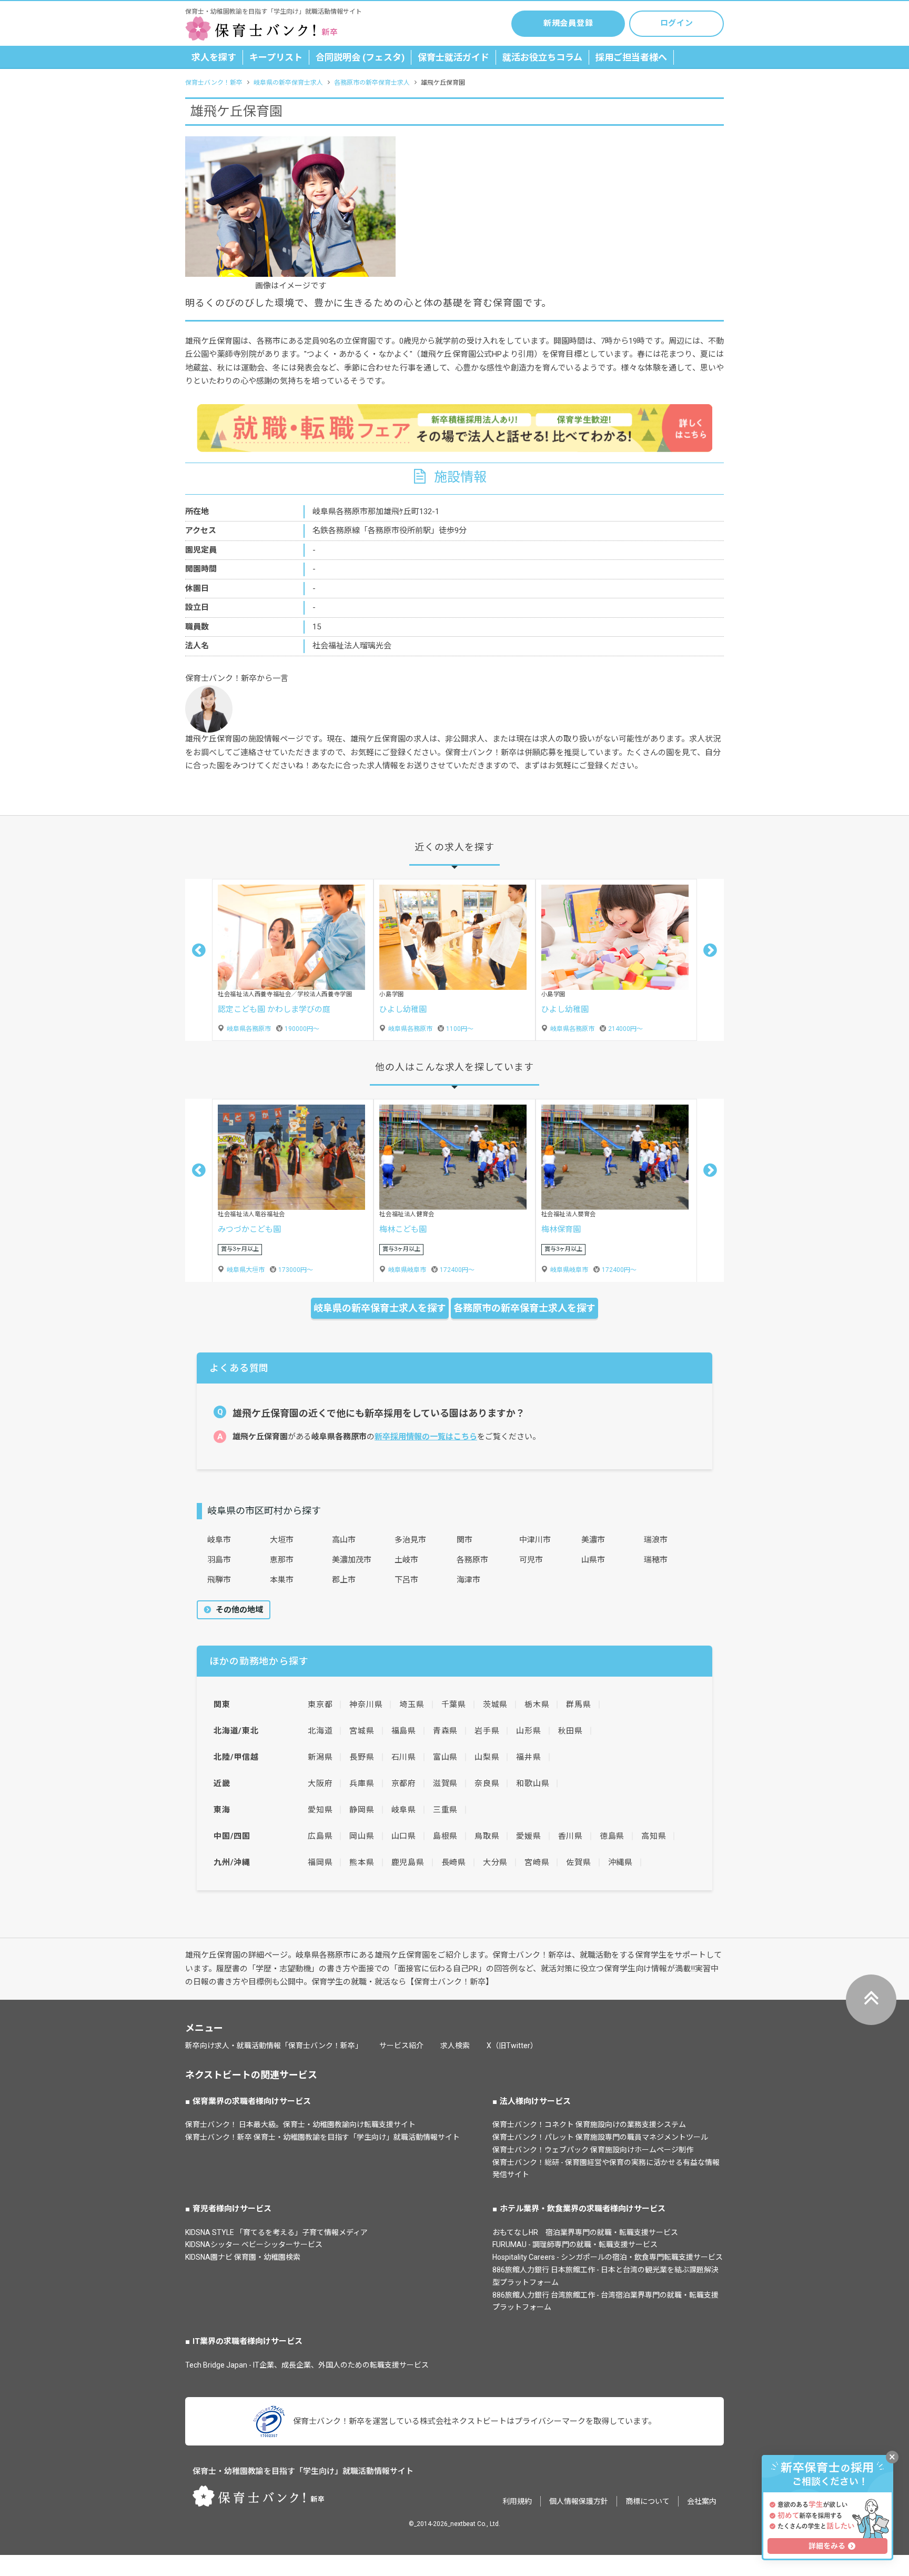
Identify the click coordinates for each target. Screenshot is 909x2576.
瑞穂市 (656, 1560)
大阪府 (320, 1783)
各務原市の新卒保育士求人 (372, 83)
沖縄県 (620, 1862)
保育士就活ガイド (453, 57)
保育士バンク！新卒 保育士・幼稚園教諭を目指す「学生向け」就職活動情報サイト (322, 2137)
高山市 (344, 1540)
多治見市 (410, 1540)
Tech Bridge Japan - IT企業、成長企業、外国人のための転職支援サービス (307, 2365)
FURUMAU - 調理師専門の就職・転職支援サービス (575, 2244)
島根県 (445, 1836)
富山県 (445, 1757)
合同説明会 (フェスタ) (360, 57)
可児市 (531, 1560)
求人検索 (455, 2046)
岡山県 (362, 1836)
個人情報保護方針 (579, 2501)
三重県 (445, 1810)
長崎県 (454, 1862)
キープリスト (276, 57)
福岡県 (320, 1862)
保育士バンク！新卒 (214, 83)
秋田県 (570, 1731)
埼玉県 (412, 1705)
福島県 (404, 1731)
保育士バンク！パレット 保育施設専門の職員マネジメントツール (600, 2137)
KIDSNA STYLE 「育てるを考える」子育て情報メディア (276, 2232)
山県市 (593, 1560)
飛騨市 (219, 1580)
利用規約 (517, 2501)
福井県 (528, 1757)
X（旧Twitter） (512, 2046)
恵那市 (282, 1560)
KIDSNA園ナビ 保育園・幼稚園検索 (243, 2257)
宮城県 (362, 1731)
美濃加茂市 (352, 1560)
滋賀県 (445, 1783)
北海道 (320, 1731)
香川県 (570, 1836)
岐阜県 (404, 1810)
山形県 (528, 1731)
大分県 (495, 1862)
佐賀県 (578, 1862)
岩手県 (487, 1731)
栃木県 (537, 1705)
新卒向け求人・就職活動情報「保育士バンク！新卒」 (274, 2046)
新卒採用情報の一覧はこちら (426, 1437)
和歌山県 (533, 1783)
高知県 (654, 1836)
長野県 (362, 1757)
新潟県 (320, 1757)
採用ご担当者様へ (631, 57)
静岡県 (362, 1810)
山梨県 (487, 1757)
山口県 (404, 1836)
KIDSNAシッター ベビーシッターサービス (254, 2244)
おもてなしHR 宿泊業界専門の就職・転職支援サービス (585, 2232)
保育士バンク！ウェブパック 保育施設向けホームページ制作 (593, 2150)
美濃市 (593, 1540)
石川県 (404, 1757)
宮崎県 (537, 1862)
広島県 (320, 1836)
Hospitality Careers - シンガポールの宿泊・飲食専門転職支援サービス (608, 2257)
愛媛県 (528, 1836)
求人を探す (214, 57)
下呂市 (406, 1580)
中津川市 (535, 1540)
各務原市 (472, 1560)
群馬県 (578, 1705)
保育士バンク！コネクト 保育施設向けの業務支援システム (589, 2124)
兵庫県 (362, 1783)
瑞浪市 (656, 1540)
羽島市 (219, 1560)
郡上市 (344, 1580)
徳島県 (612, 1836)
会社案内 (702, 2501)
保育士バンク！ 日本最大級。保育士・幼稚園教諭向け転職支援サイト (300, 2124)
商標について (648, 2501)
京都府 (404, 1783)
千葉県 (454, 1705)
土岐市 (406, 1560)
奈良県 (487, 1783)
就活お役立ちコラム (542, 57)
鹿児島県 (408, 1862)
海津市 (468, 1580)
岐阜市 (219, 1540)
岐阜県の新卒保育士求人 (288, 83)
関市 (464, 1540)
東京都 (320, 1705)
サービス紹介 (401, 2046)
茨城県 (495, 1705)
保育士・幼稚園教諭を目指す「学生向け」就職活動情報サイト (303, 2471)
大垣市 (282, 1540)
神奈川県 (366, 1705)
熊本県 (362, 1862)
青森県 (445, 1731)
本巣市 (282, 1580)
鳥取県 (487, 1836)
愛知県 (320, 1810)
